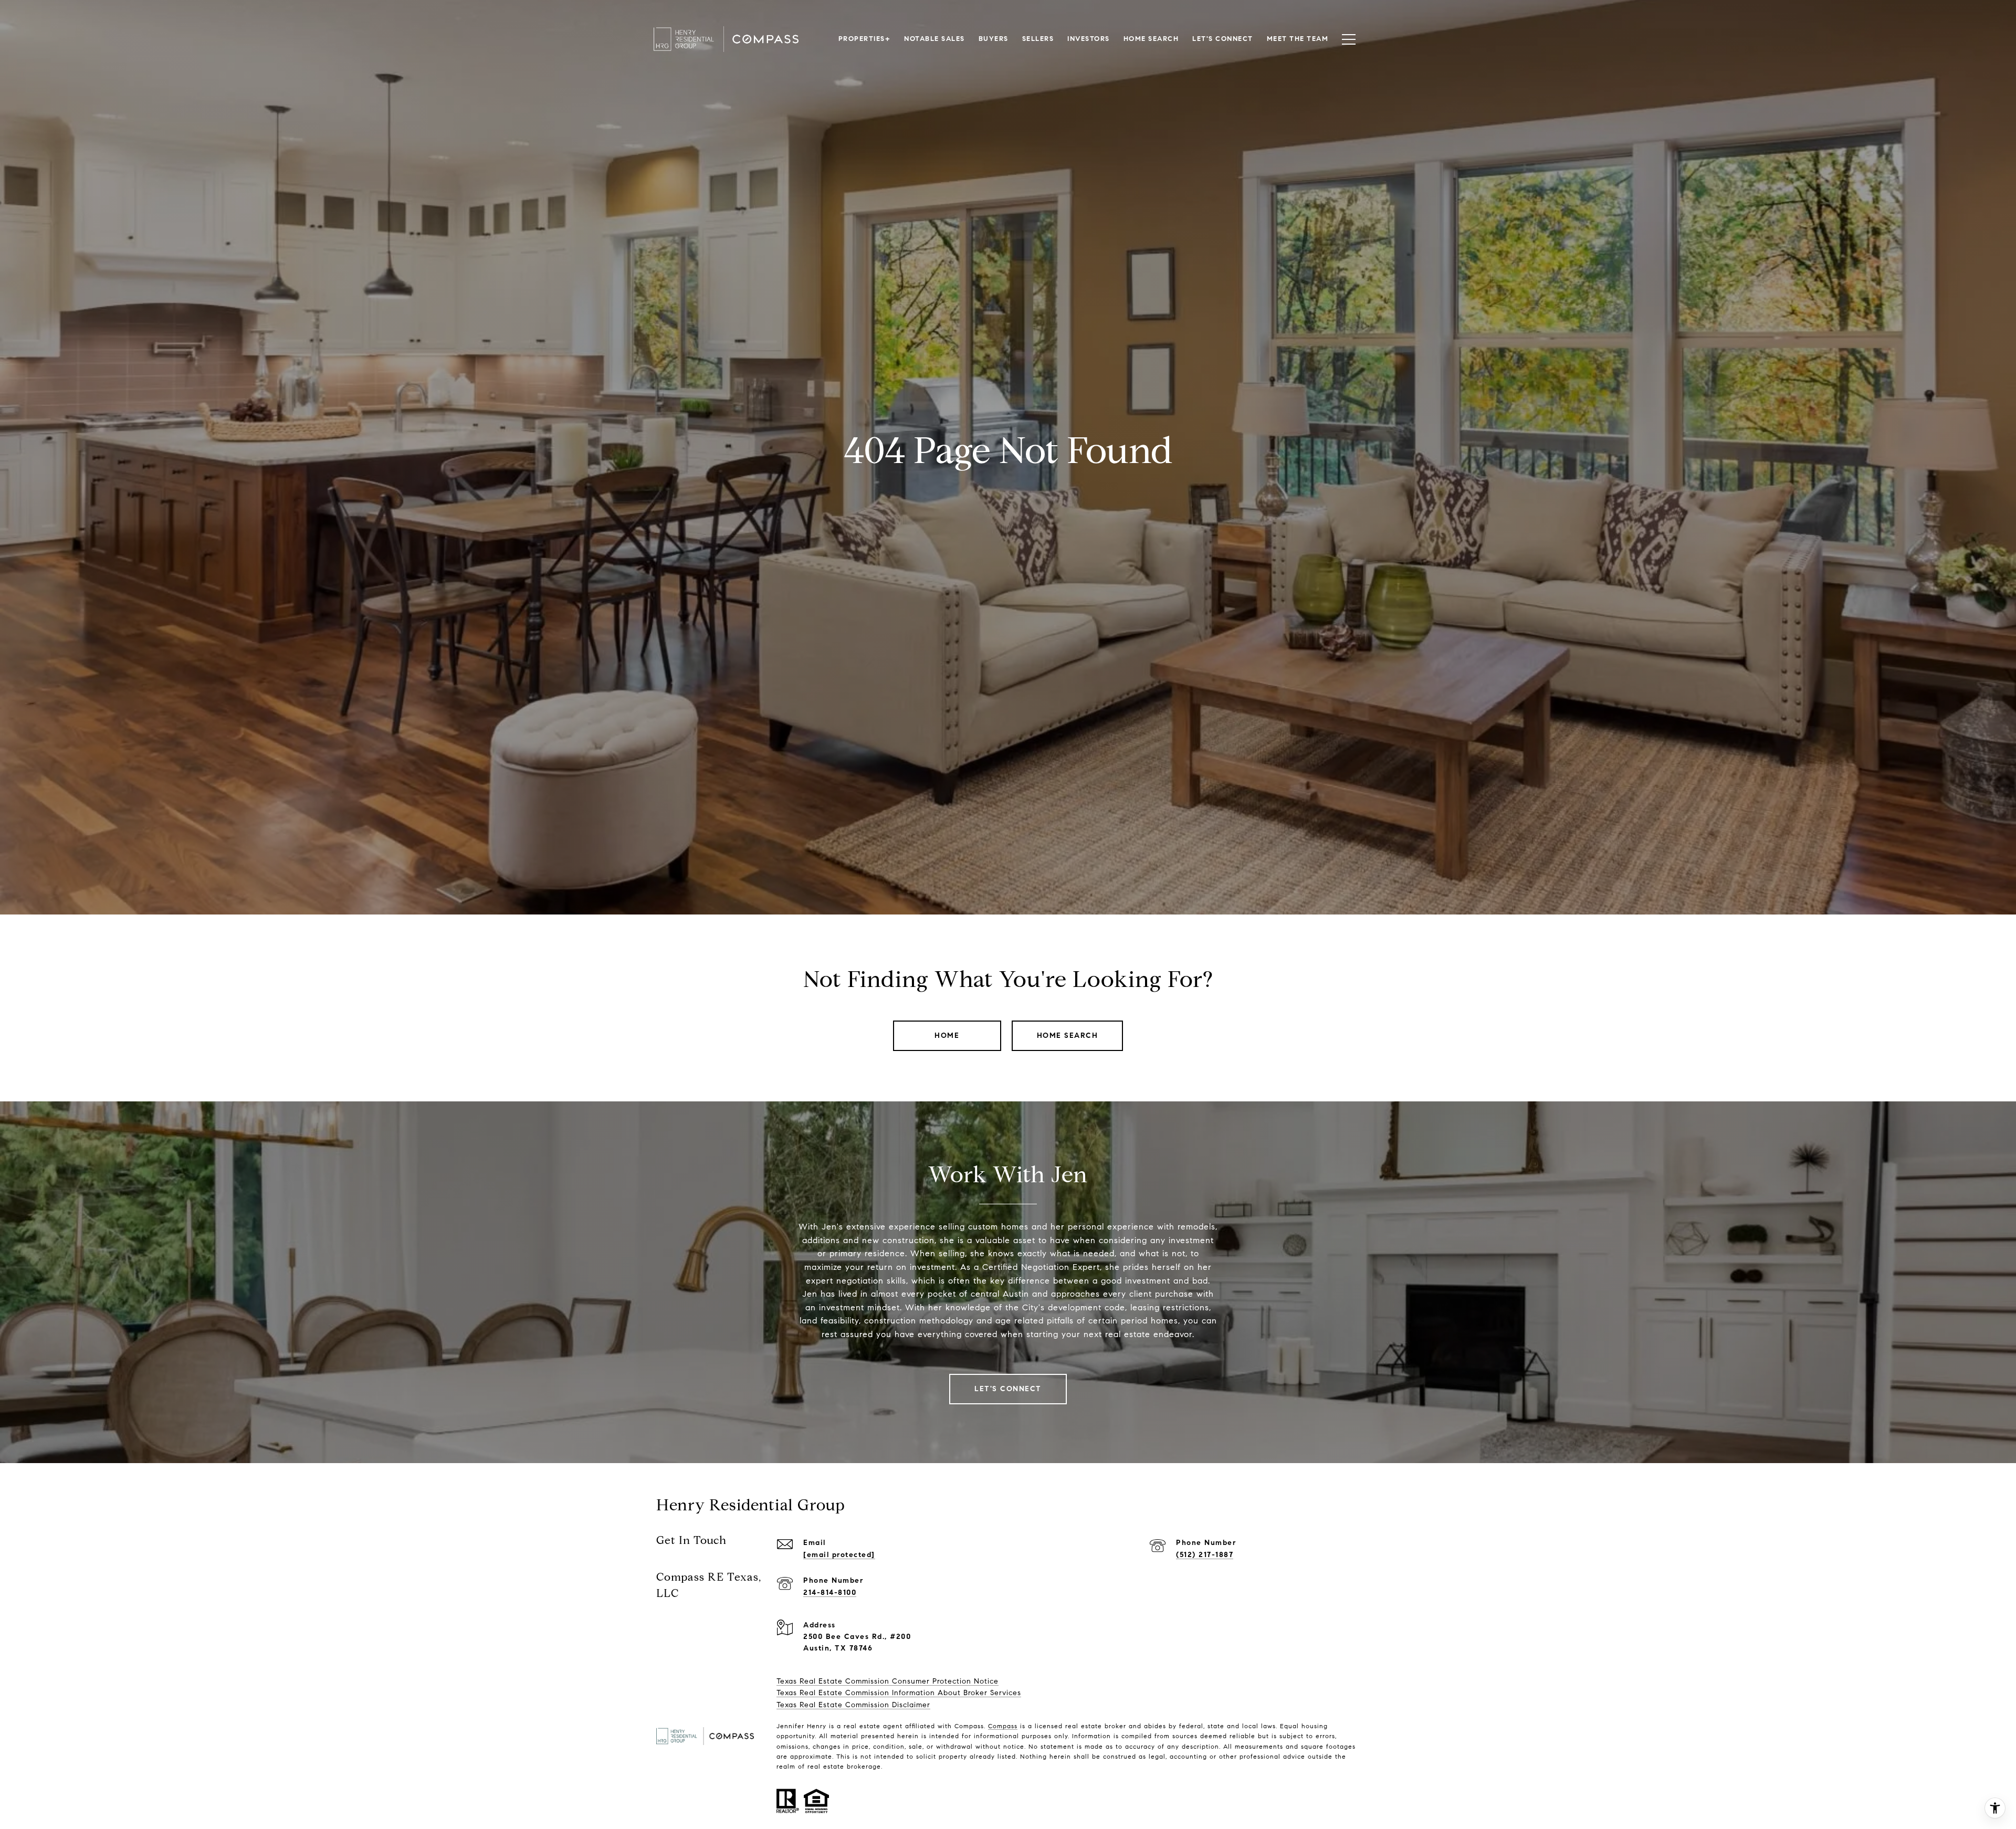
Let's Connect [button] (1008, 1389)
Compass (1003, 1726)
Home (947, 1036)
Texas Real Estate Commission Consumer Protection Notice (888, 1681)
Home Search (1068, 1036)
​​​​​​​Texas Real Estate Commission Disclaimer (853, 1705)
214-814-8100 (830, 1593)
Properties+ (865, 39)
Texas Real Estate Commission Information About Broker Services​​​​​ (899, 1693)
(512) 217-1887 (1205, 1555)
